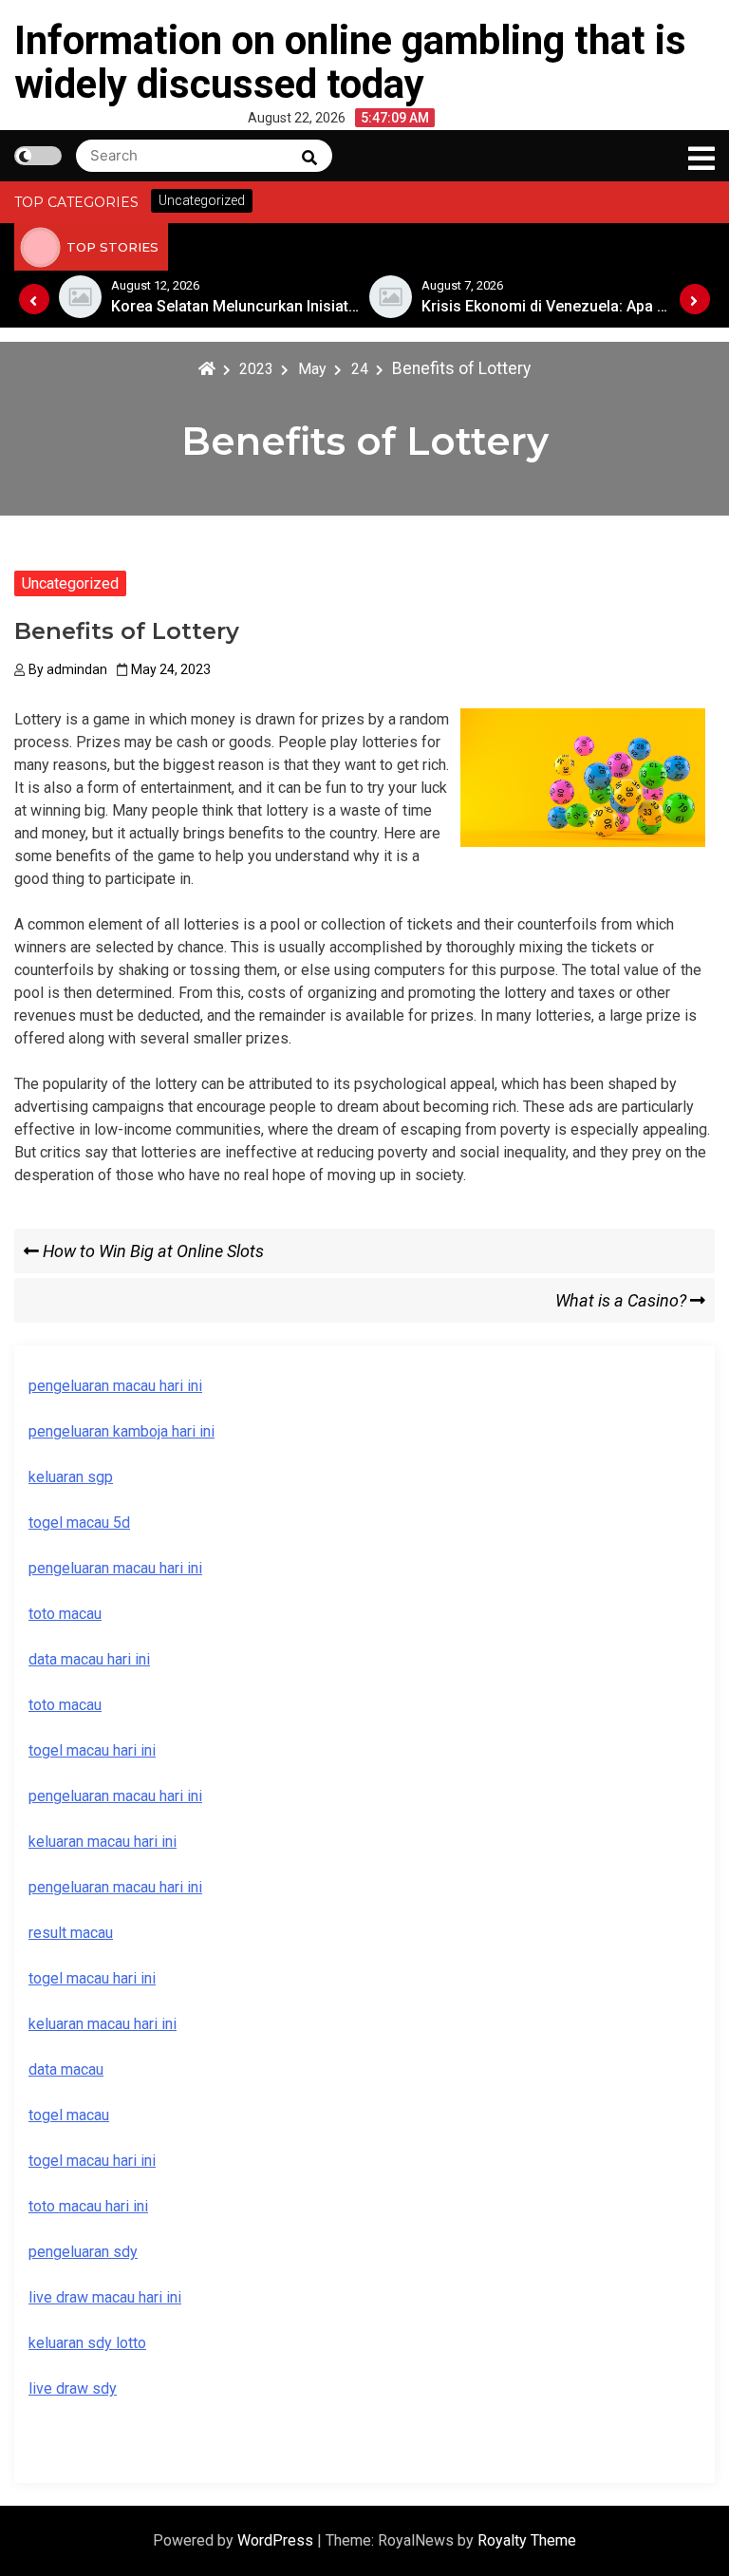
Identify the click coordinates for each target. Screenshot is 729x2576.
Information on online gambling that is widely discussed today (350, 62)
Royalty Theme (527, 2540)
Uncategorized (70, 583)
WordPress (277, 2540)
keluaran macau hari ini (103, 2024)
